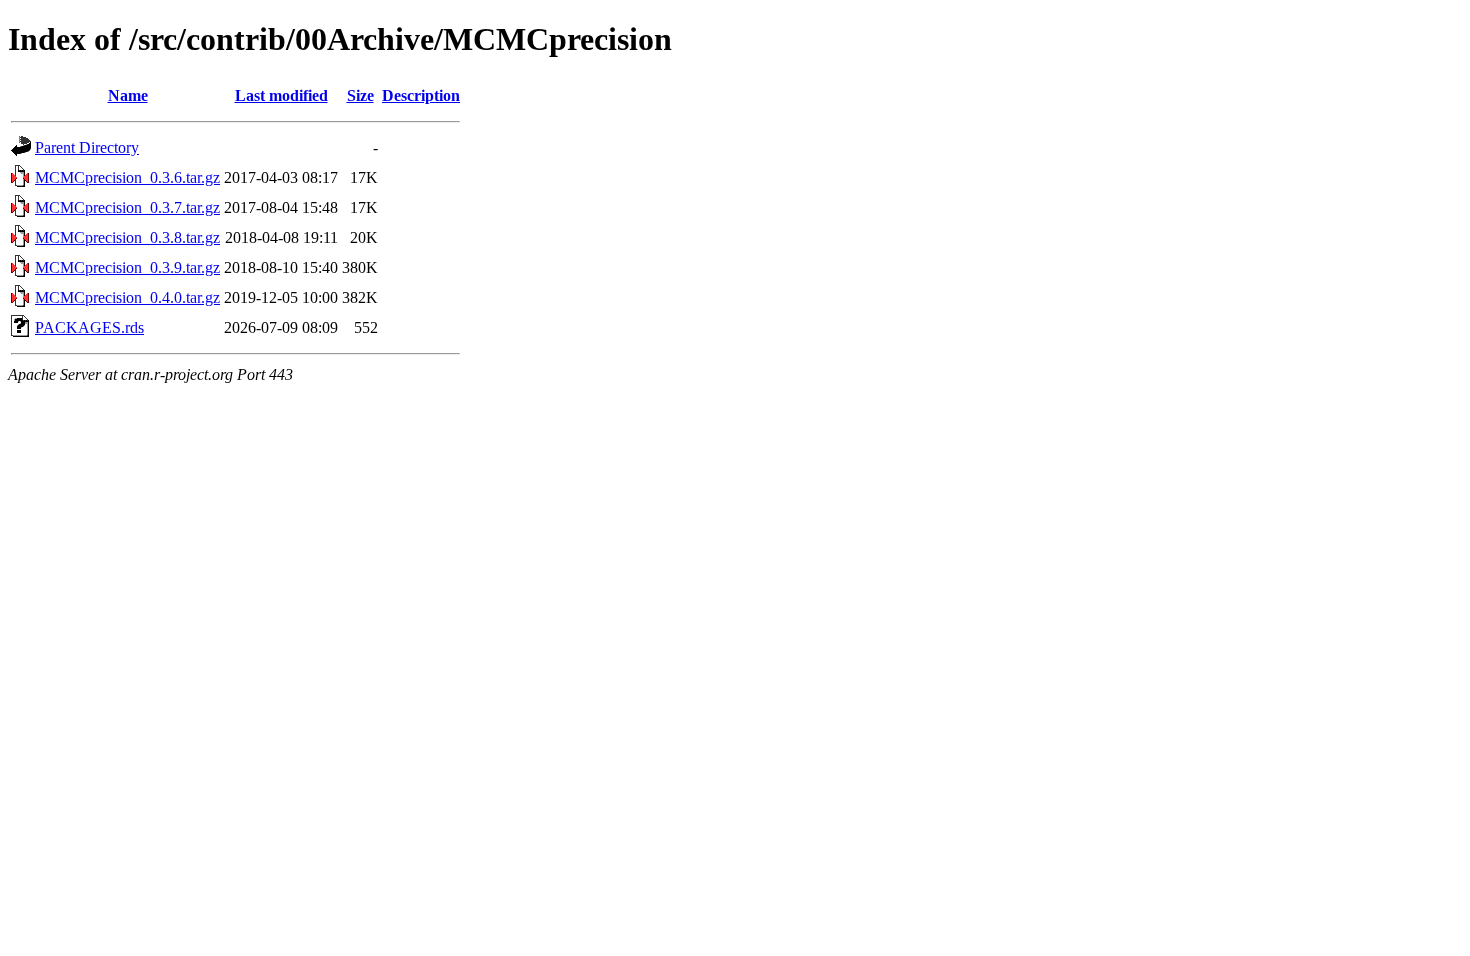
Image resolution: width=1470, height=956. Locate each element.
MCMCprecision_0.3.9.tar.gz (127, 267)
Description (421, 95)
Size (360, 95)
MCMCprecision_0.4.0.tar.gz (127, 297)
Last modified (281, 95)
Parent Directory (87, 147)
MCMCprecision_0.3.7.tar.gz (127, 207)
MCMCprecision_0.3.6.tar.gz (127, 177)
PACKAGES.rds (89, 327)
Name (128, 95)
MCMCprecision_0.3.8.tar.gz (127, 237)
